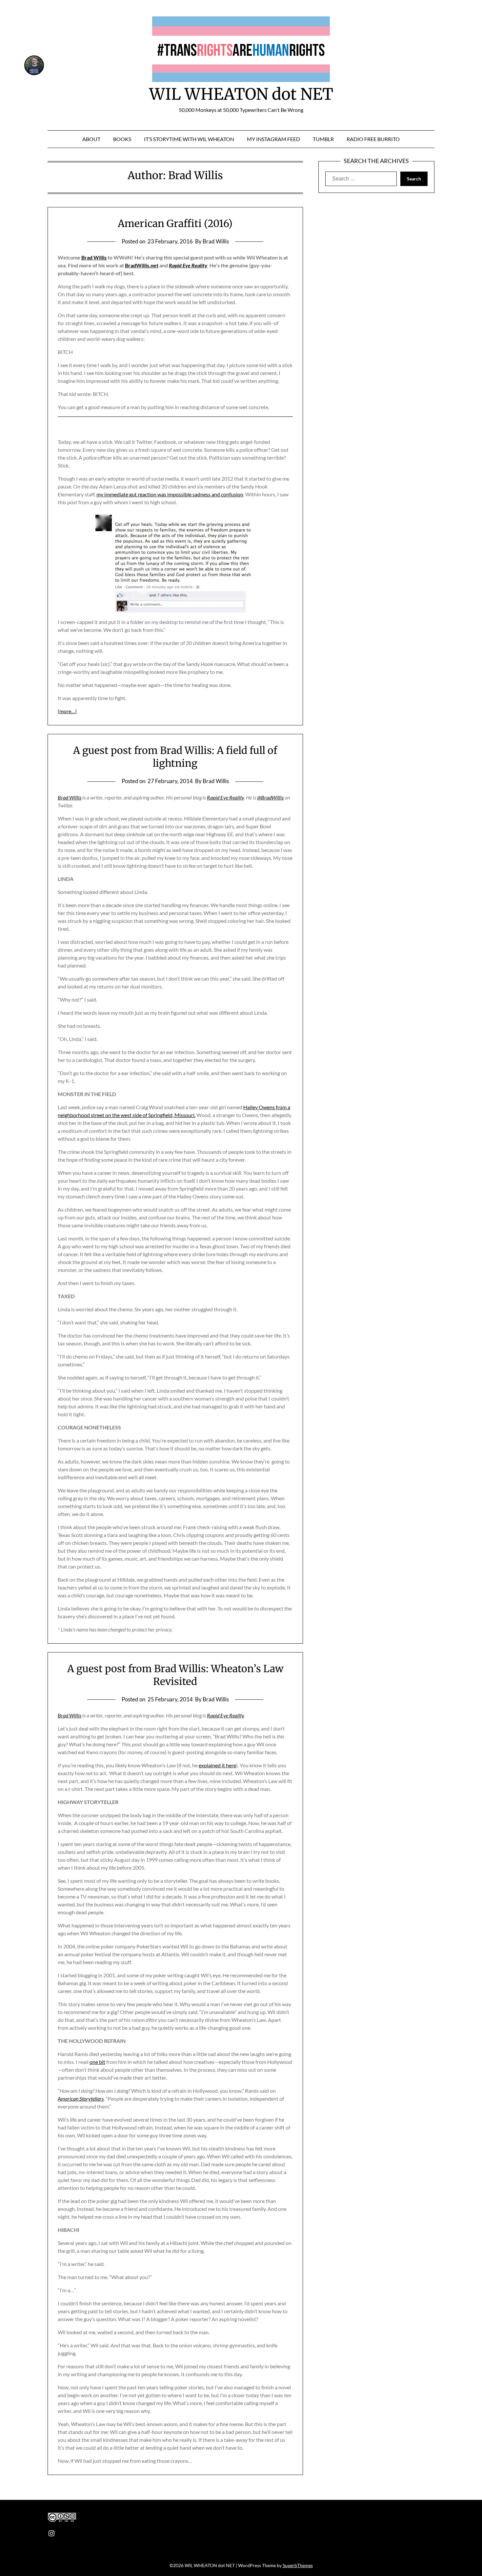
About (91, 139)
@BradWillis (270, 797)
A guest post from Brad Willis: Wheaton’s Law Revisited (175, 1675)
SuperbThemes (298, 2565)
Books (122, 139)
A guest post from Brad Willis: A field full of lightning (175, 757)
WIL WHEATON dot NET (241, 94)
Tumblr (323, 139)
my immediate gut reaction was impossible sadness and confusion (170, 494)
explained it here (217, 1765)
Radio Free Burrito (373, 139)
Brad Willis (94, 257)
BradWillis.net (142, 265)
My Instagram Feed (273, 139)
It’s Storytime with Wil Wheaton (189, 139)
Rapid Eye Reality (188, 265)
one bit (97, 2062)
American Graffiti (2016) (175, 223)
